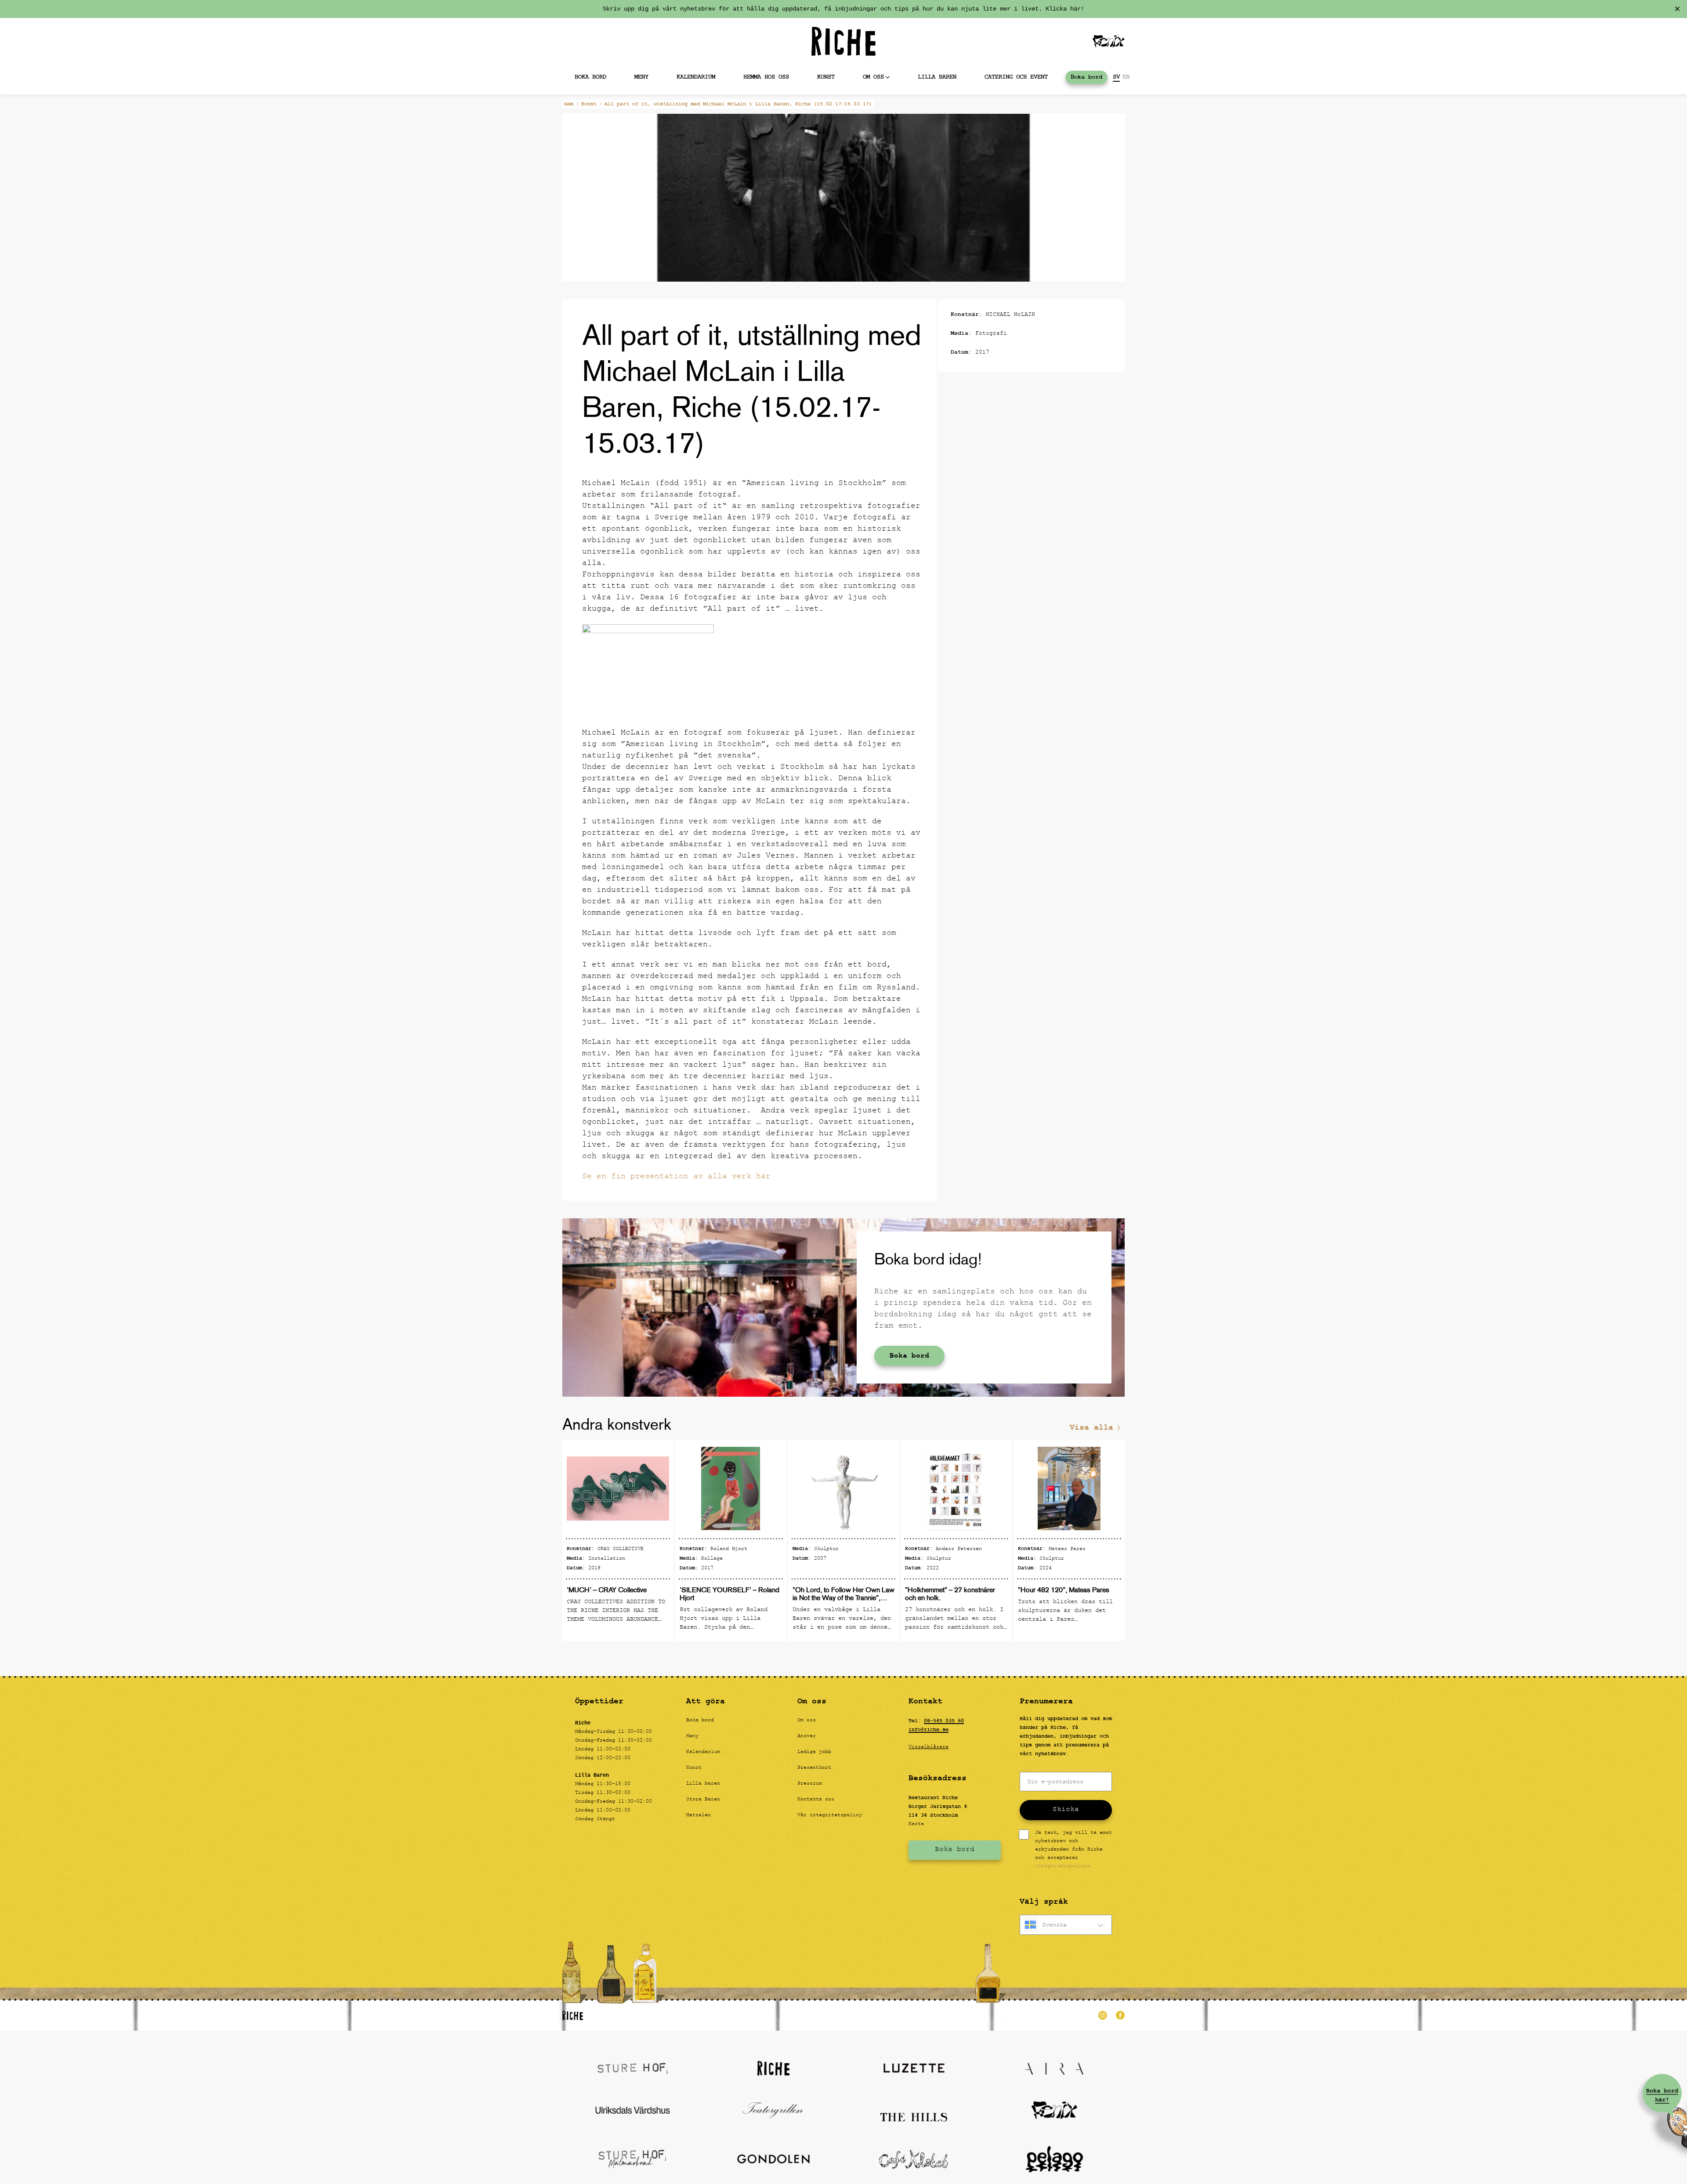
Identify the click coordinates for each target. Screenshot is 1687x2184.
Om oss (873, 77)
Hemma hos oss (766, 77)
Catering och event (1016, 77)
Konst (826, 77)
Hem (569, 104)
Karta (916, 1824)
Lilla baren (937, 77)
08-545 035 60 (944, 1721)
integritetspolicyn (1063, 1866)
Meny (641, 77)
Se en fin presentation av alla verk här (676, 1177)
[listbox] (1066, 1925)
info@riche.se (929, 1730)
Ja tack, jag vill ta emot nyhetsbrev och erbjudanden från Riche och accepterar (1073, 1850)
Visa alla (1091, 1428)
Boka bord (590, 77)
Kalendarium (696, 77)
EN (1126, 77)
